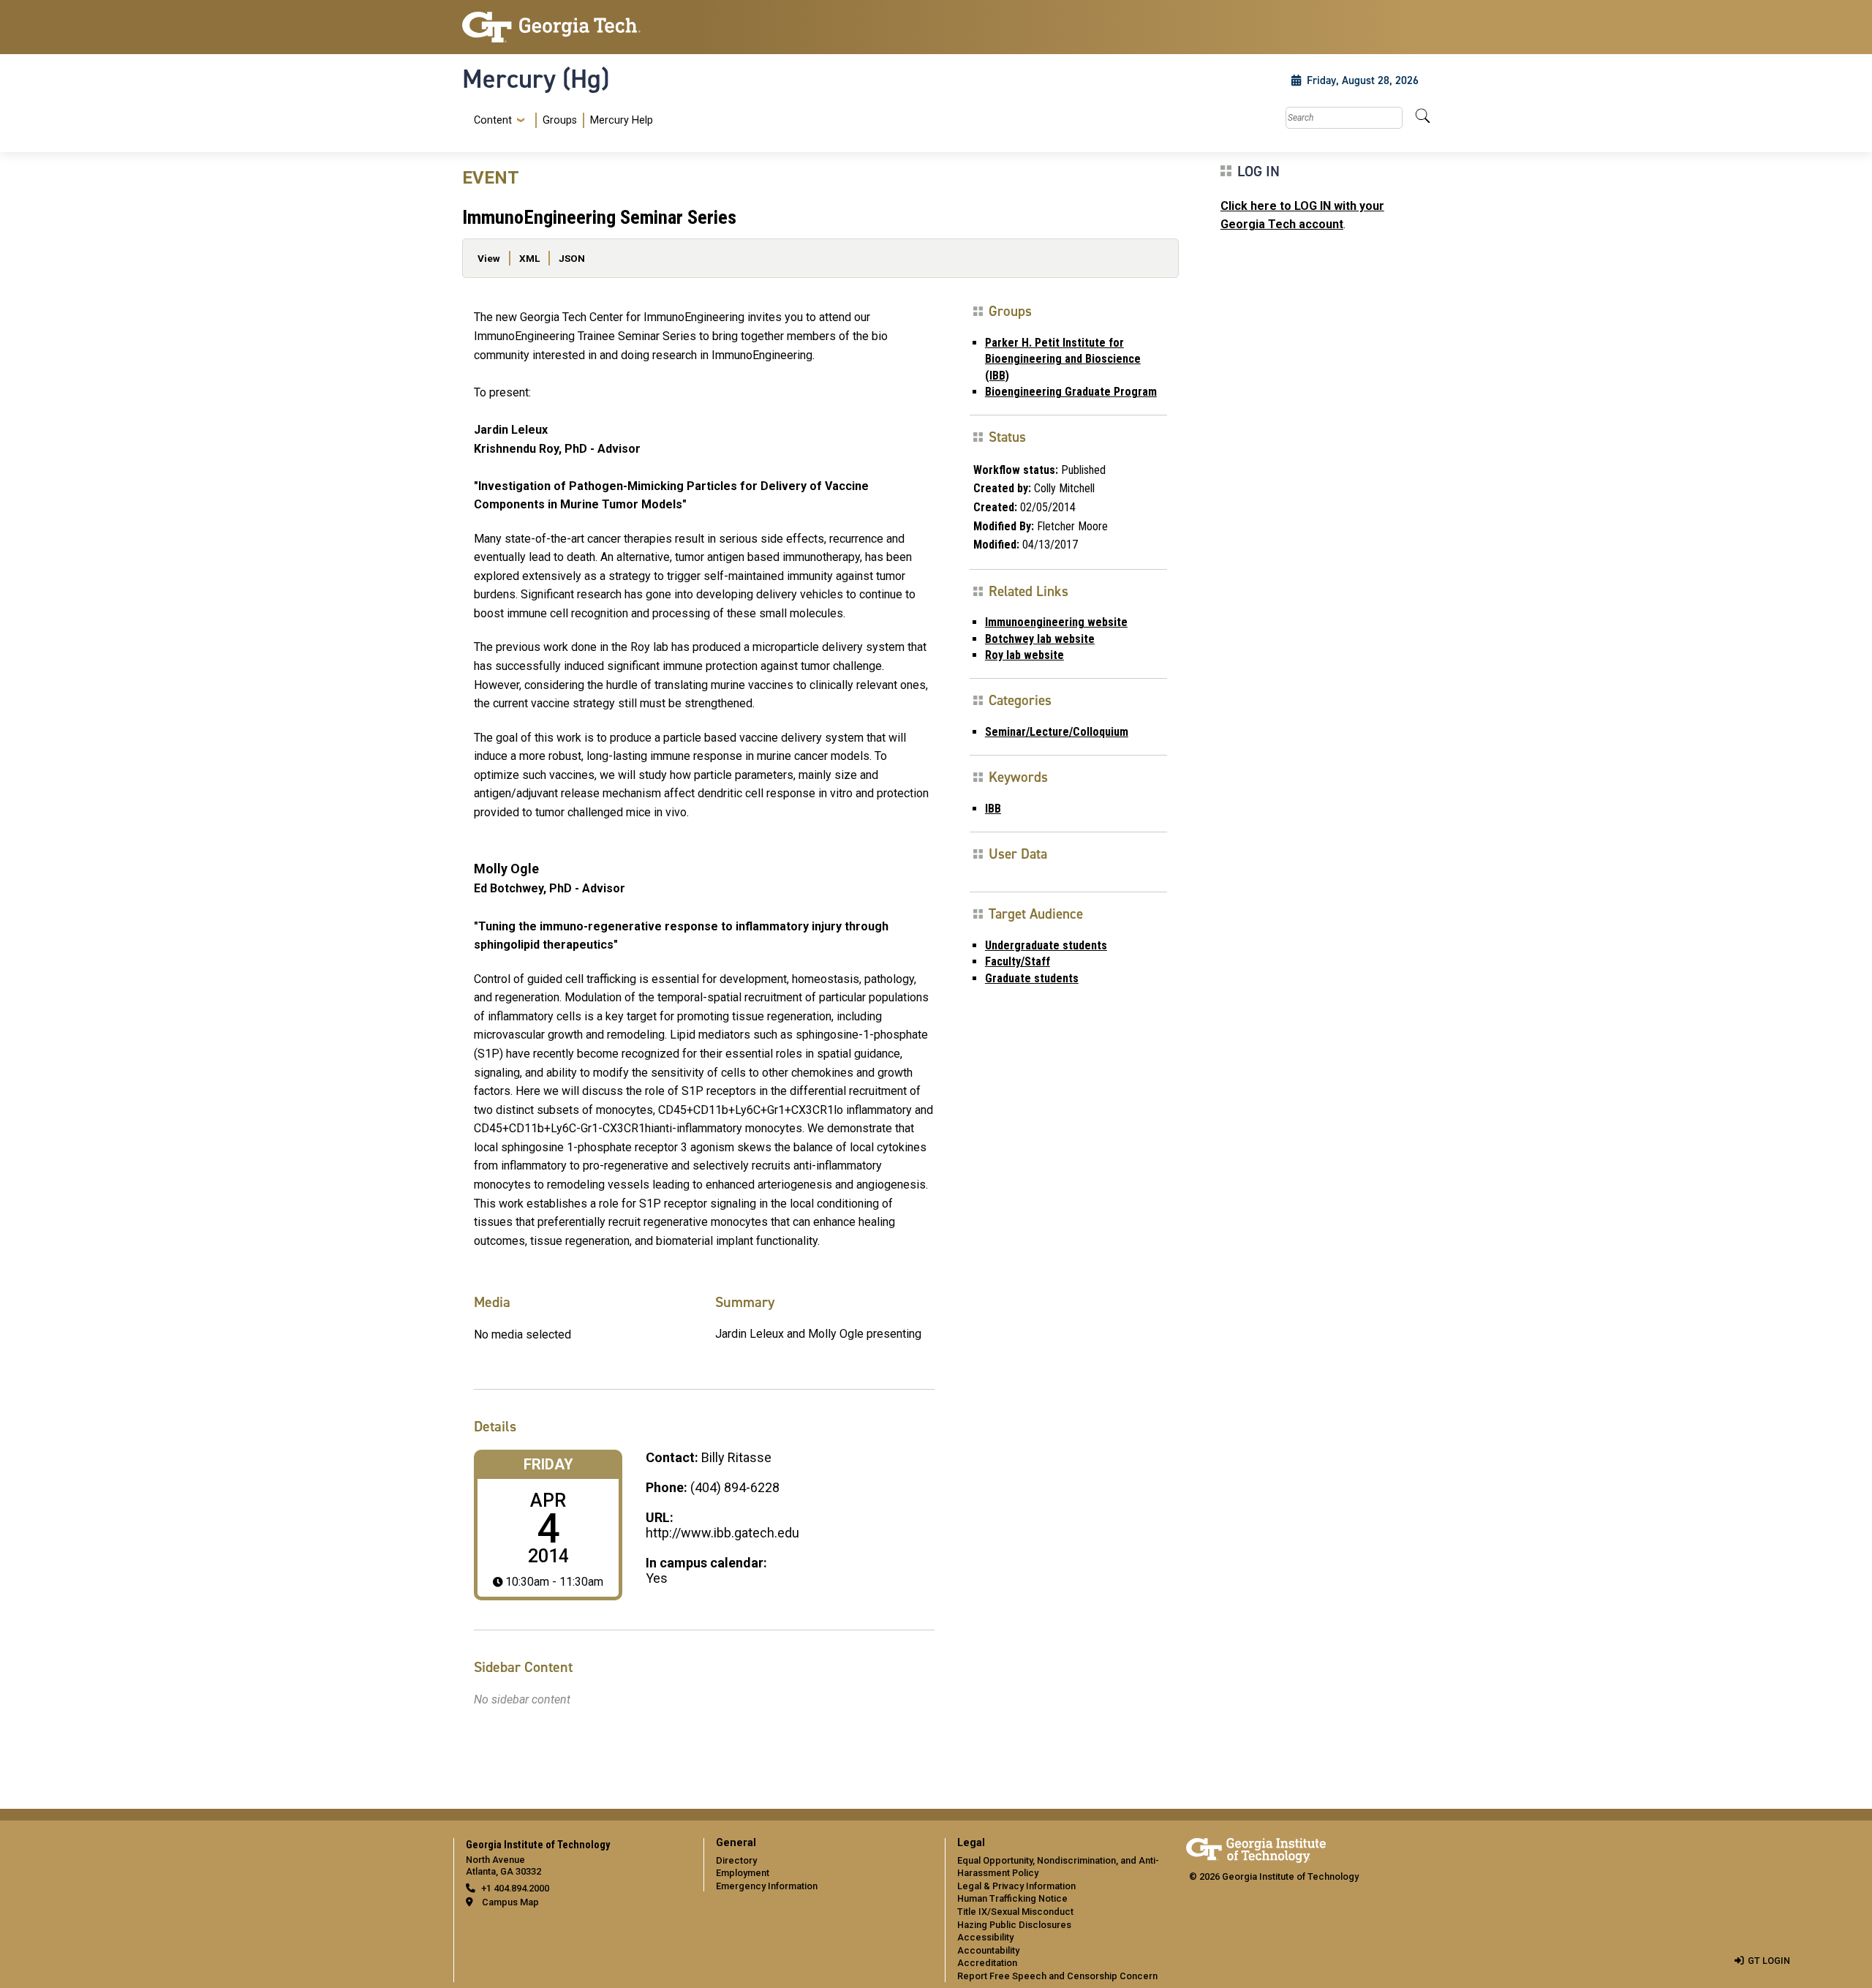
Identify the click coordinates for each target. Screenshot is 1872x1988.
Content (493, 121)
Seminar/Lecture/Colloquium (1057, 732)
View (489, 258)
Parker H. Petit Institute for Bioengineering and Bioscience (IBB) (1063, 359)
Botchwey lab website (1040, 639)
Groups (560, 120)
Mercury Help (622, 120)
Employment (743, 1873)
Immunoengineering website (1056, 622)
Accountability (988, 1950)
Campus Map (510, 1902)
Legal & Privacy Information (1016, 1886)
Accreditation (987, 1963)
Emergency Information (767, 1886)
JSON (572, 258)
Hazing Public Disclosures (1014, 1925)
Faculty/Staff (1018, 961)
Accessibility (985, 1937)
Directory (736, 1860)
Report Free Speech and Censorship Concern (1057, 1976)
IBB (993, 809)
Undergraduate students (1046, 945)
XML (529, 258)
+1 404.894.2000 (515, 1888)
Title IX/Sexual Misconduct (1015, 1912)
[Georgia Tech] (574, 27)
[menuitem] (561, 120)
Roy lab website (1024, 655)
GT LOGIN (1769, 1961)
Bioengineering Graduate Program (1071, 392)
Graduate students (1032, 978)
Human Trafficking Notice (1012, 1898)
